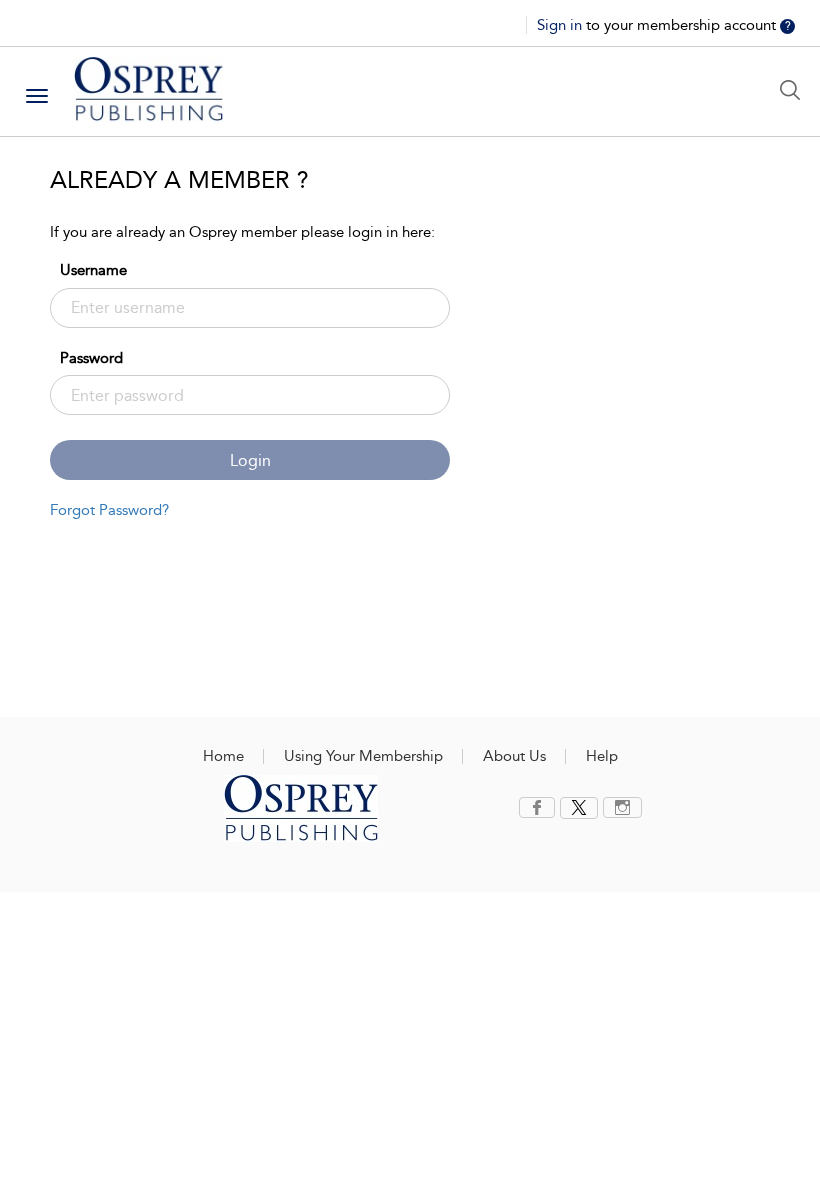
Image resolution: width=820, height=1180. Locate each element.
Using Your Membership (363, 756)
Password (91, 358)
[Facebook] (537, 807)
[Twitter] (579, 808)
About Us (514, 756)
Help (602, 756)
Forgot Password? (109, 510)
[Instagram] (622, 807)
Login (250, 460)
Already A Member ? (179, 180)
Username (93, 270)
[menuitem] (539, 807)
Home (223, 756)
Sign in (561, 25)
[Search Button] (795, 90)
